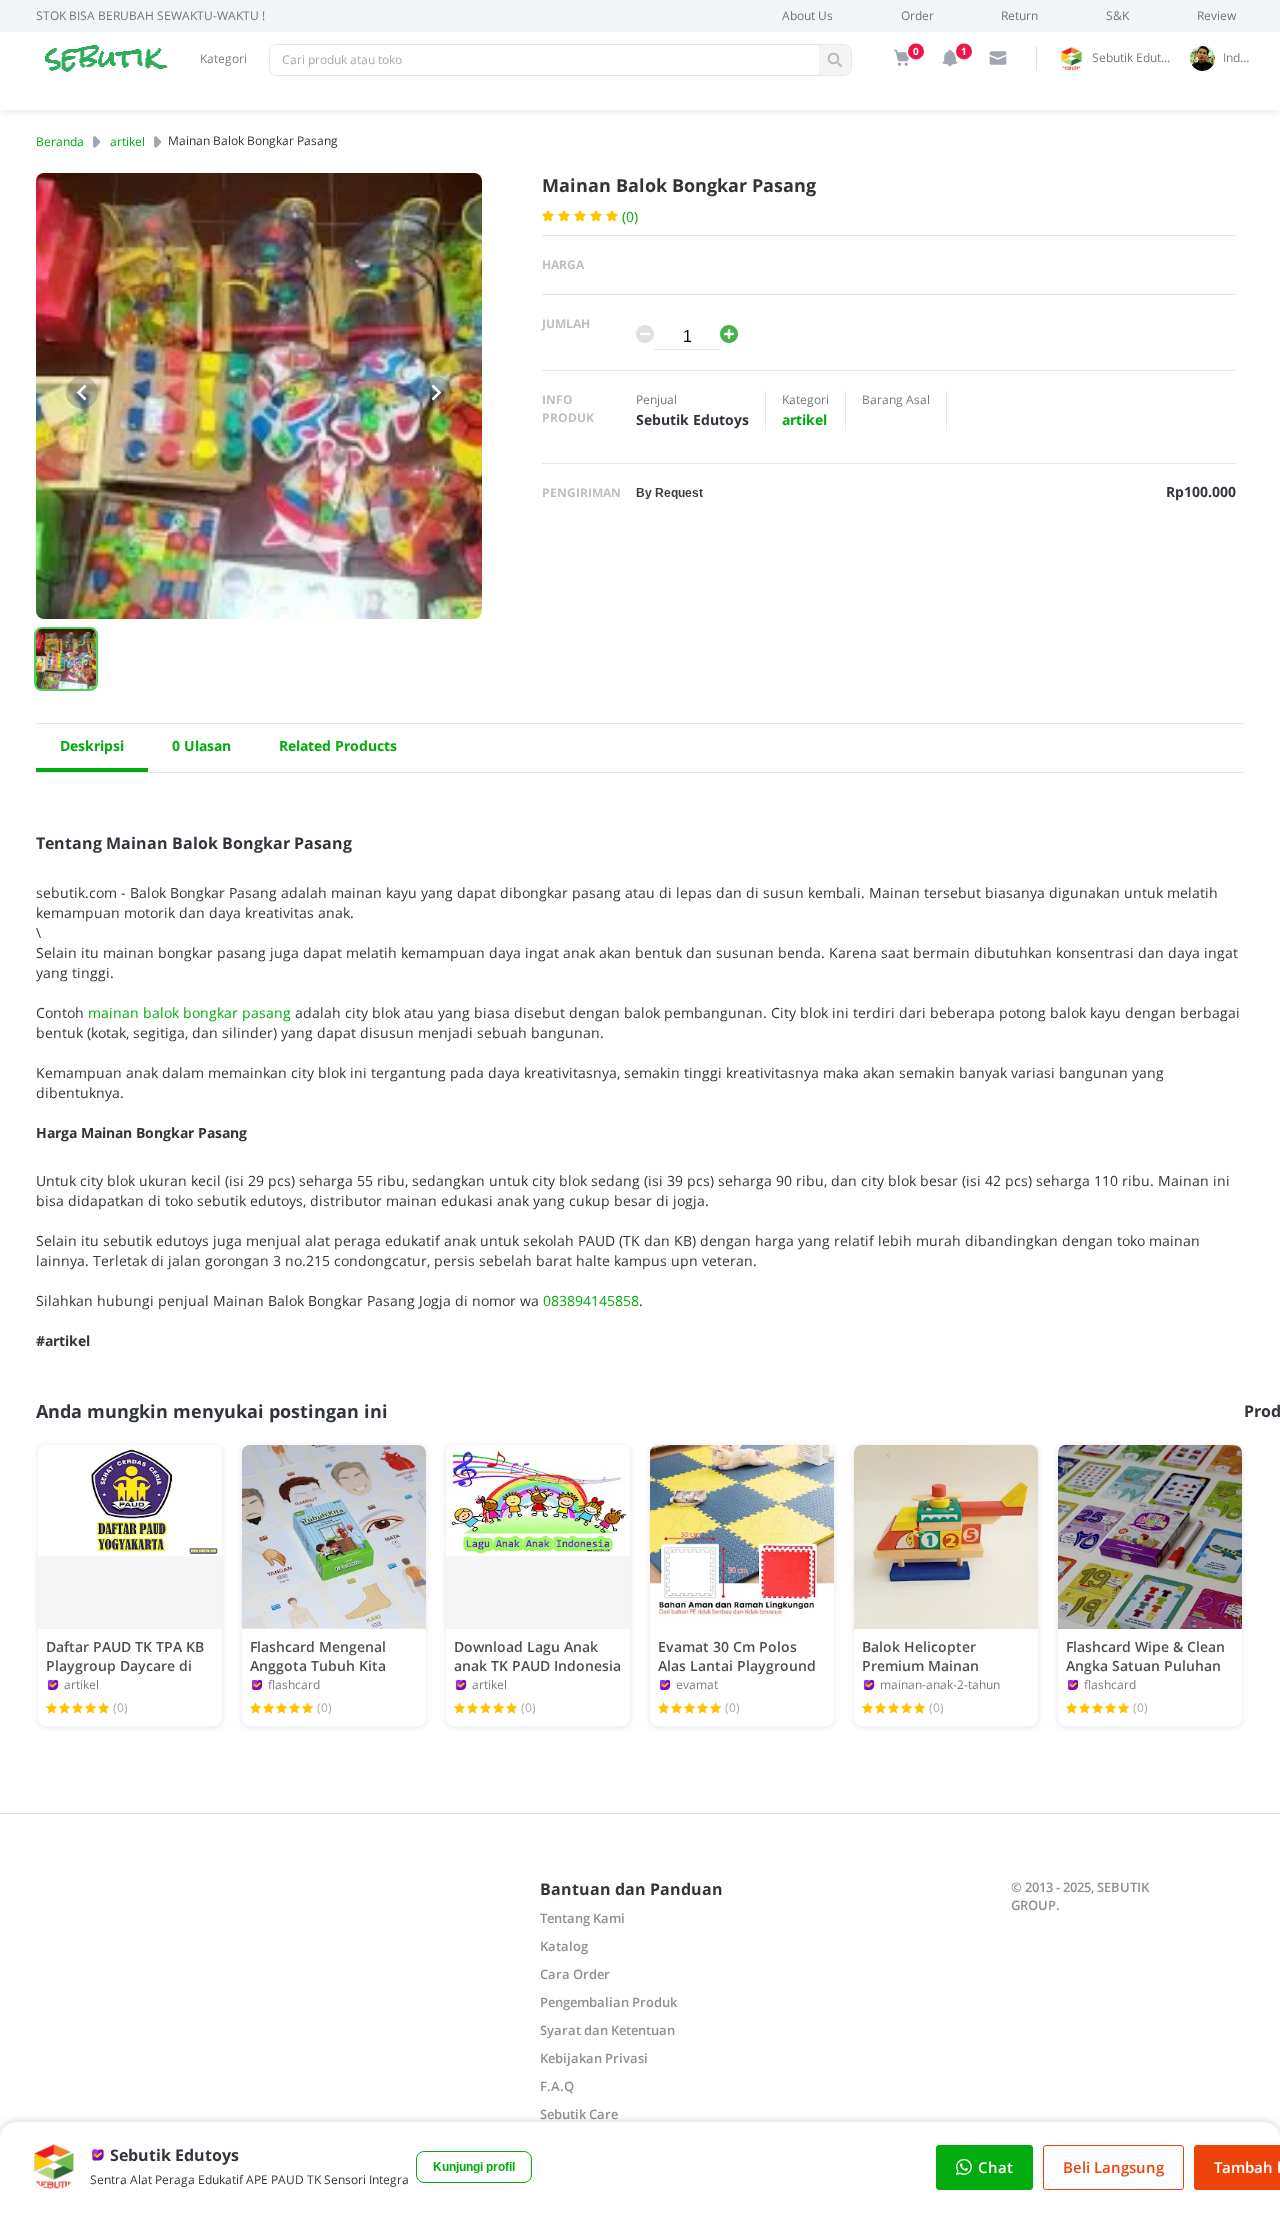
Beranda (60, 141)
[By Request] (669, 491)
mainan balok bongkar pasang (189, 1012)
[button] (66, 659)
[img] (902, 58)
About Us (807, 15)
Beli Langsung (1113, 2167)
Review (1216, 15)
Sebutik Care (579, 2114)
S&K (1117, 15)
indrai (1239, 57)
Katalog (564, 1946)
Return (1019, 15)
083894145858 (591, 1300)
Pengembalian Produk (608, 2002)
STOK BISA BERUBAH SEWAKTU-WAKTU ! (150, 15)
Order (917, 15)
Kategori (223, 58)
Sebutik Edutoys (1136, 57)
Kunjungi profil (474, 2167)
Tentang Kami (582, 1918)
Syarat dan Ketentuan (607, 2030)
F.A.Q (557, 2086)
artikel (127, 141)
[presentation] (82, 393)
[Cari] (835, 60)
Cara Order (575, 1974)
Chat (995, 2167)
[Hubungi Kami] (998, 58)
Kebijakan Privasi (594, 2058)
